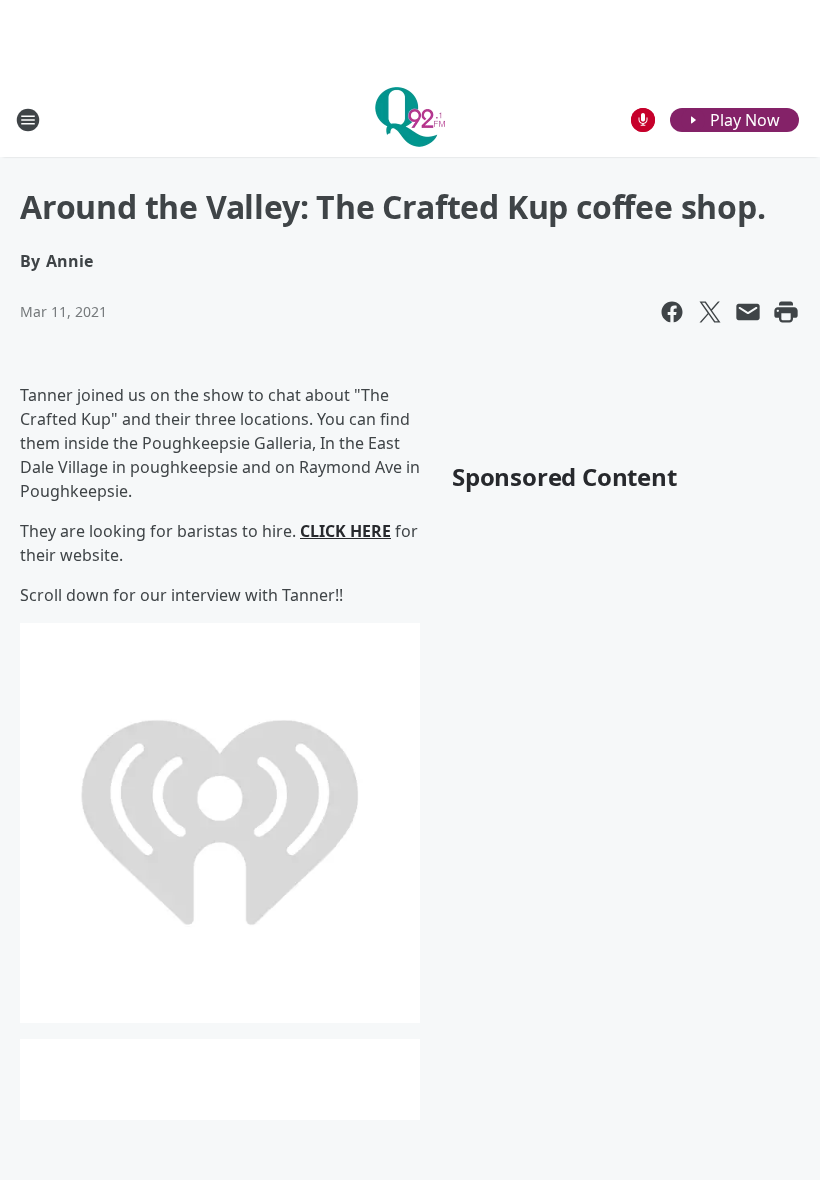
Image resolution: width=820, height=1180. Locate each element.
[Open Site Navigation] (28, 120)
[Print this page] (786, 312)
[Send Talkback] (643, 120)
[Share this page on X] (710, 312)
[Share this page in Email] (748, 312)
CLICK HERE (345, 531)
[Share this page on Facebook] (672, 312)
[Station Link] (410, 119)
